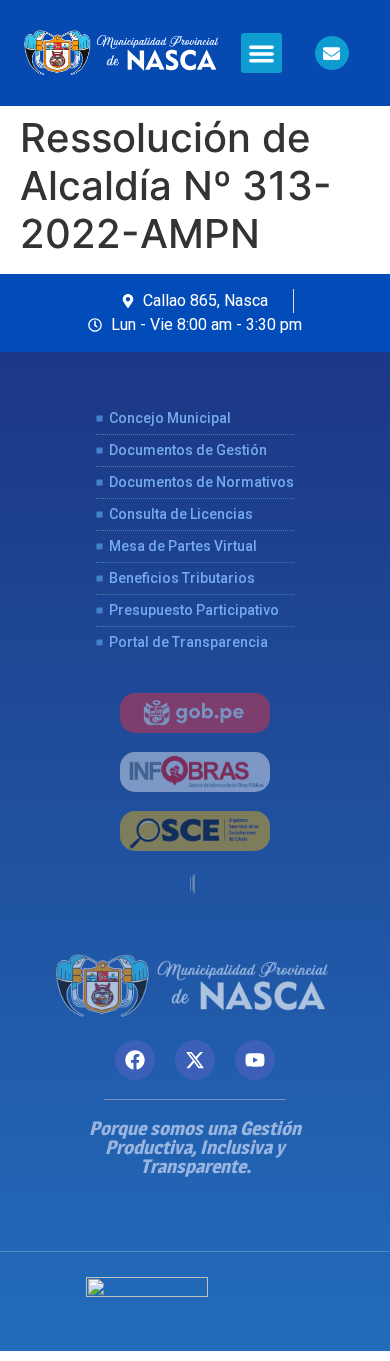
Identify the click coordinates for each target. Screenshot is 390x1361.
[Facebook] (135, 1060)
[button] (261, 53)
